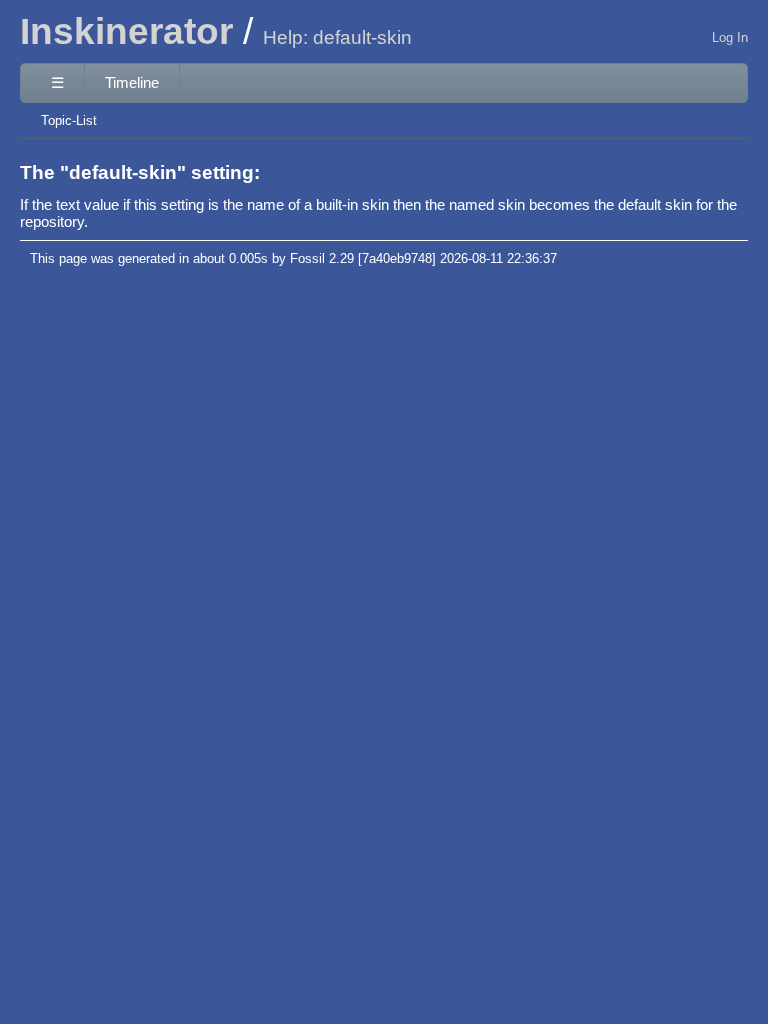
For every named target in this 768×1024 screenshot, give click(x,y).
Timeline (132, 82)
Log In (730, 37)
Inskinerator (126, 31)
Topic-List (69, 120)
